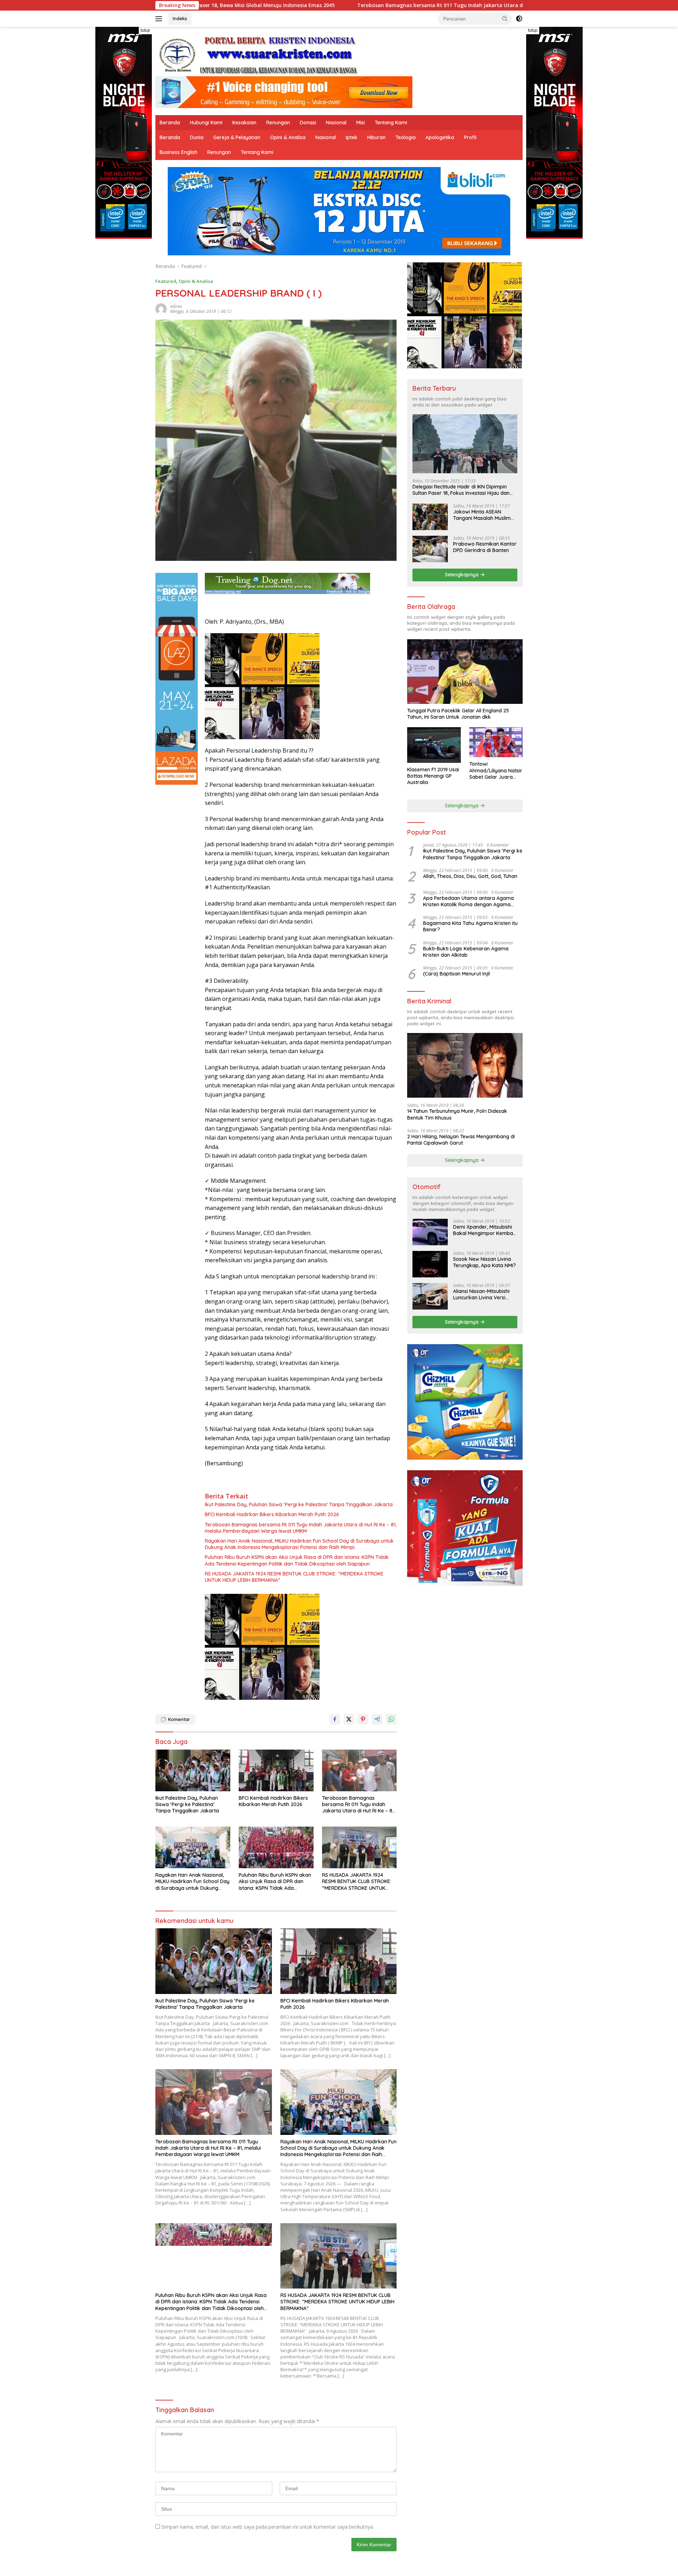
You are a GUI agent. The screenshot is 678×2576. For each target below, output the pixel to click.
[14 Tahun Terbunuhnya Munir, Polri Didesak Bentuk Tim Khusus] (465, 1065)
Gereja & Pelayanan (237, 137)
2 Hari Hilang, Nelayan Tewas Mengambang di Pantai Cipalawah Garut (461, 1140)
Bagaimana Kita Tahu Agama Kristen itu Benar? (470, 926)
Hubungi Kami (206, 123)
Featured (166, 281)
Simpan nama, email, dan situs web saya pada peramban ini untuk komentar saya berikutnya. (268, 2527)
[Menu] (160, 19)
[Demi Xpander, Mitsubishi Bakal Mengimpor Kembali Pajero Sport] (430, 1232)
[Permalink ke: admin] (161, 308)
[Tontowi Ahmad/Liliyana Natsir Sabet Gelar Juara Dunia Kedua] (496, 742)
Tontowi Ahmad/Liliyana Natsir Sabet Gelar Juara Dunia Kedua (496, 770)
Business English (179, 152)
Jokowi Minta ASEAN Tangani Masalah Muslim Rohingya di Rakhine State (484, 515)
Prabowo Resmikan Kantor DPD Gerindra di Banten (485, 547)
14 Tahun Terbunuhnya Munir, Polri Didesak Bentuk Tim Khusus (457, 1114)
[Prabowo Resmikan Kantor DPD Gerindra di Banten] (430, 549)
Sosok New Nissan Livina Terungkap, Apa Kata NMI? (484, 1262)
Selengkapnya (462, 575)
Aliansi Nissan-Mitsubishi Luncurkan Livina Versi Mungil (481, 1294)
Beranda (170, 123)
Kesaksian (244, 123)
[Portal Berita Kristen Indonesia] (261, 55)
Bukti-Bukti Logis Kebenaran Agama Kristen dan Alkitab (466, 952)
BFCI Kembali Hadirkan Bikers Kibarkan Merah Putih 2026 (272, 1514)
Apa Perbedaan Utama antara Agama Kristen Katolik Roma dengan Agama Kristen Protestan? (468, 901)
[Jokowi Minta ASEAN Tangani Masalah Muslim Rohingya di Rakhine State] (430, 517)
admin (176, 306)
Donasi (308, 123)
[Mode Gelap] (519, 19)
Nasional (336, 123)
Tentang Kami (391, 123)
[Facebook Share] (335, 1719)
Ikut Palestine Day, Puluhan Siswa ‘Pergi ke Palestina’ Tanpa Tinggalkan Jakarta (299, 1504)
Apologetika (440, 137)
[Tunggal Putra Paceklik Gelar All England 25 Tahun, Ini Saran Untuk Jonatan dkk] (465, 672)
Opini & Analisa (288, 137)
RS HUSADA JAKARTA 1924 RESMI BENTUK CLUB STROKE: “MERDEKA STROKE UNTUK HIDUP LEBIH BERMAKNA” (294, 1577)
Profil (470, 137)
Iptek (352, 137)
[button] (505, 18)
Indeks (180, 18)
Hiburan (376, 137)
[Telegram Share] (377, 1719)
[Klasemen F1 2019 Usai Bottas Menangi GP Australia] (434, 745)
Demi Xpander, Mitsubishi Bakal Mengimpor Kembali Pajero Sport (484, 1230)
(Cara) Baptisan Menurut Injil (456, 974)
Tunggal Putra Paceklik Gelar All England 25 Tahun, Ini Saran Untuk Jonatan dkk (458, 714)
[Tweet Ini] (349, 1719)
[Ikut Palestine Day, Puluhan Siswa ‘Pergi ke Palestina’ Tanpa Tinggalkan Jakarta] (193, 1771)
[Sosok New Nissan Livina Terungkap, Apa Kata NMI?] (430, 1264)
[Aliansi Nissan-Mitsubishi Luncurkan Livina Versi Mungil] (430, 1296)
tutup (145, 30)
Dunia (197, 137)
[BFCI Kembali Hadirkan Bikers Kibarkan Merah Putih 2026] (276, 1771)
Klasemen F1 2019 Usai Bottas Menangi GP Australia (433, 776)
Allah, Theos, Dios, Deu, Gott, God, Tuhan (470, 876)
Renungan (278, 123)
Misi (361, 123)
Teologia (406, 137)
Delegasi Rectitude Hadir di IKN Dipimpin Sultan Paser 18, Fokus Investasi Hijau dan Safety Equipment (461, 490)
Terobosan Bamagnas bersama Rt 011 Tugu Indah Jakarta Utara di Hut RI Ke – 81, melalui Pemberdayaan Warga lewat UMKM (352, 5)
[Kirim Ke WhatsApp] (391, 1719)
